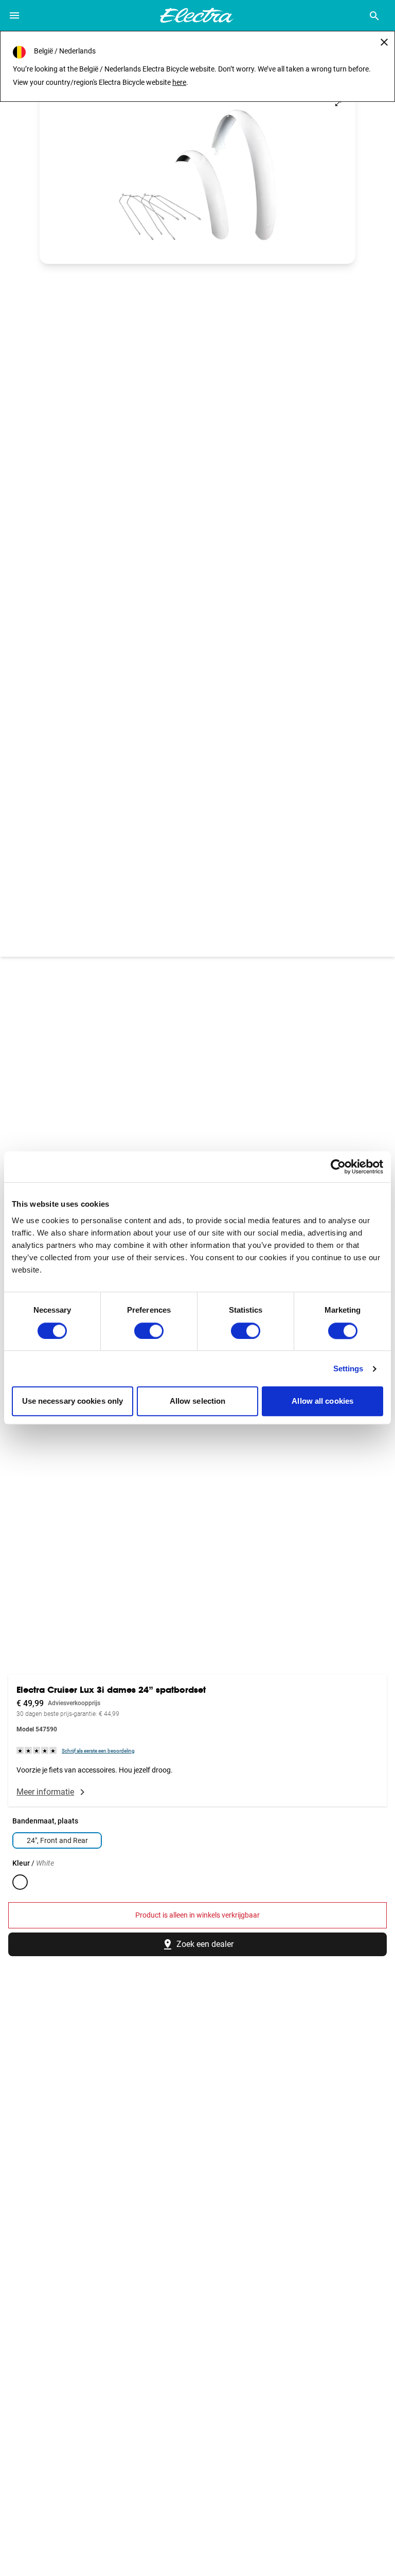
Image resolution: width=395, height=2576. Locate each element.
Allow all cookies (322, 1401)
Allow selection (198, 1401)
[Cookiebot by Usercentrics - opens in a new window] (338, 1167)
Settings (348, 1368)
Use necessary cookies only (73, 1401)
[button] (197, 175)
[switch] (149, 1331)
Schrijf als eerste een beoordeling (98, 1751)
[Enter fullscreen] (338, 103)
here (179, 82)
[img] (37, 1750)
